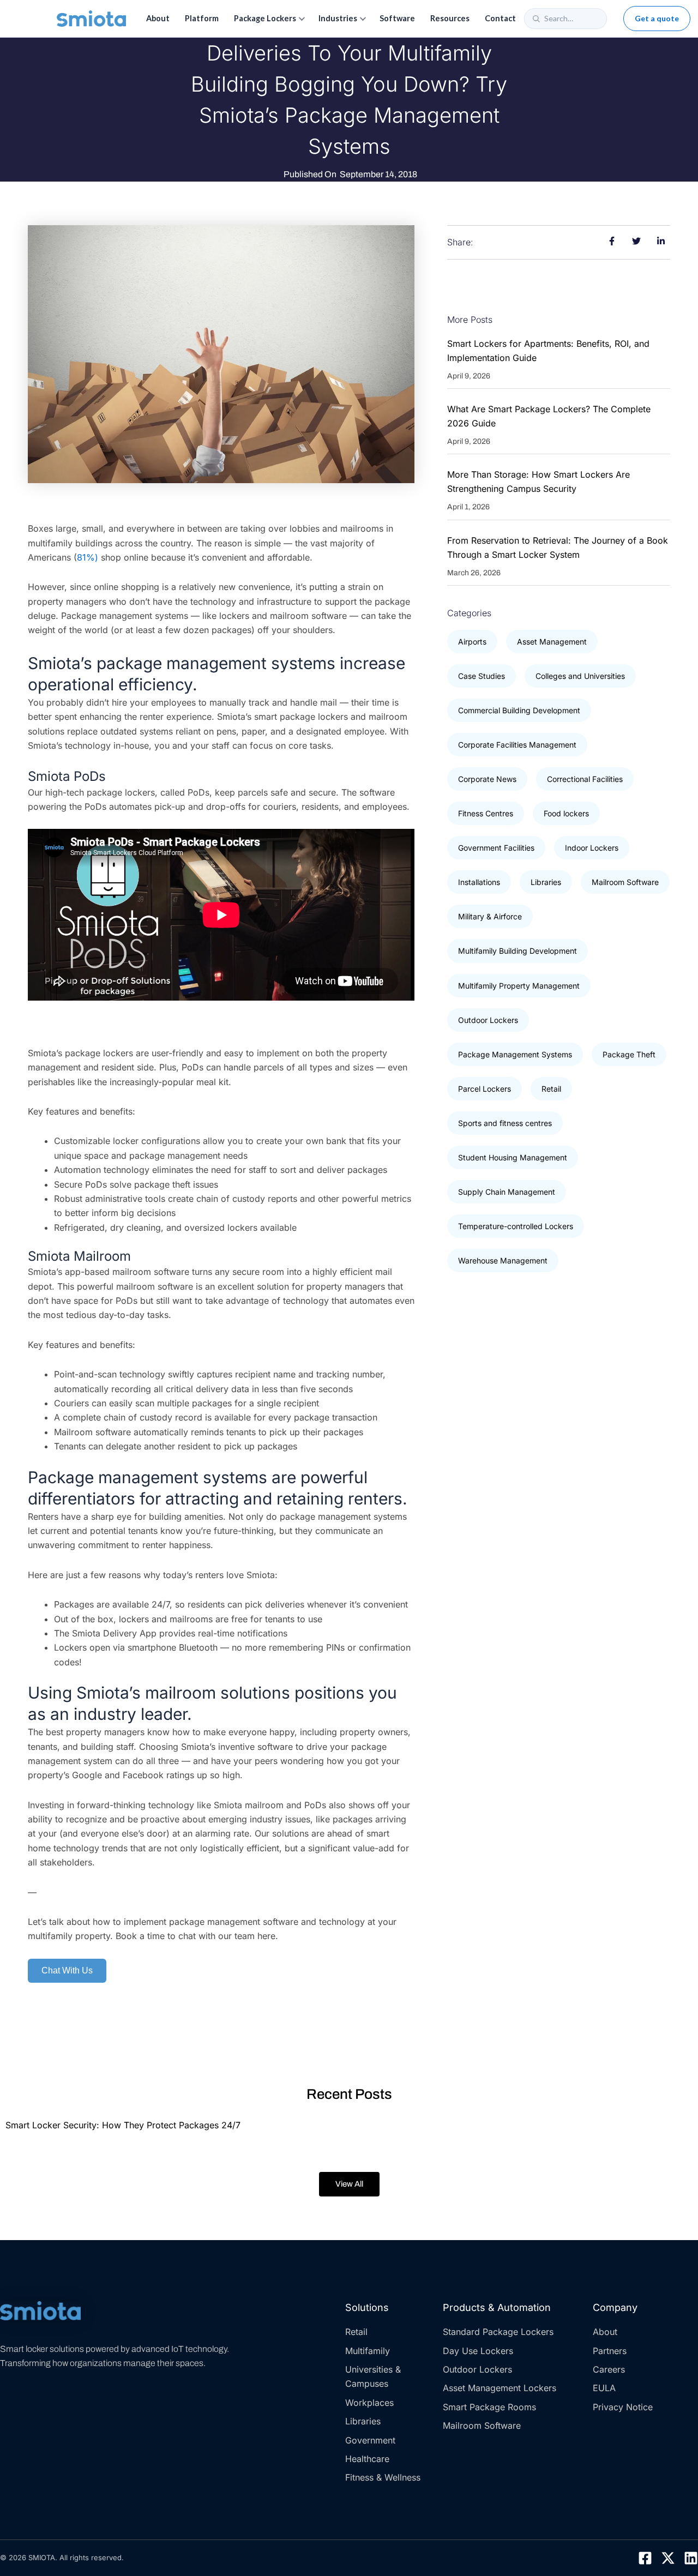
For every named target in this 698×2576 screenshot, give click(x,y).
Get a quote (657, 18)
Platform (202, 18)
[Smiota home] (91, 19)
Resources (450, 18)
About (158, 18)
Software (397, 18)
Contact (500, 18)
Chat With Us (67, 1970)
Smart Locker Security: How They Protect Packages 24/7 (123, 2125)
